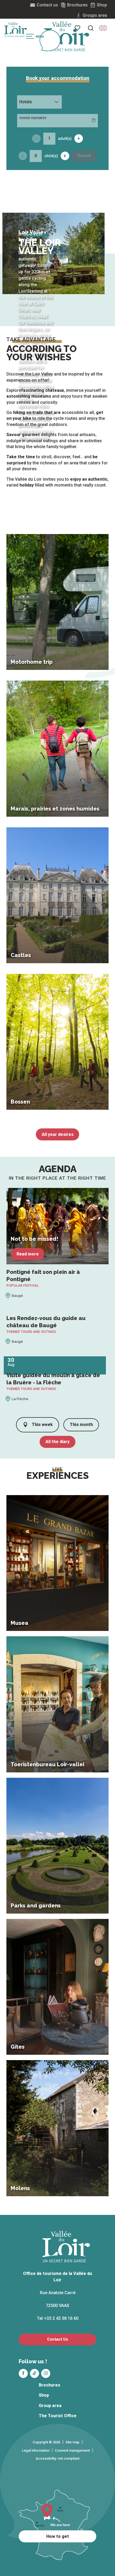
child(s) (51, 156)
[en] (103, 28)
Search (84, 156)
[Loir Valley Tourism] (67, 36)
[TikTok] (34, 2373)
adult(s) (65, 139)
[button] (91, 28)
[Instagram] (46, 2373)
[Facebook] (23, 2373)
